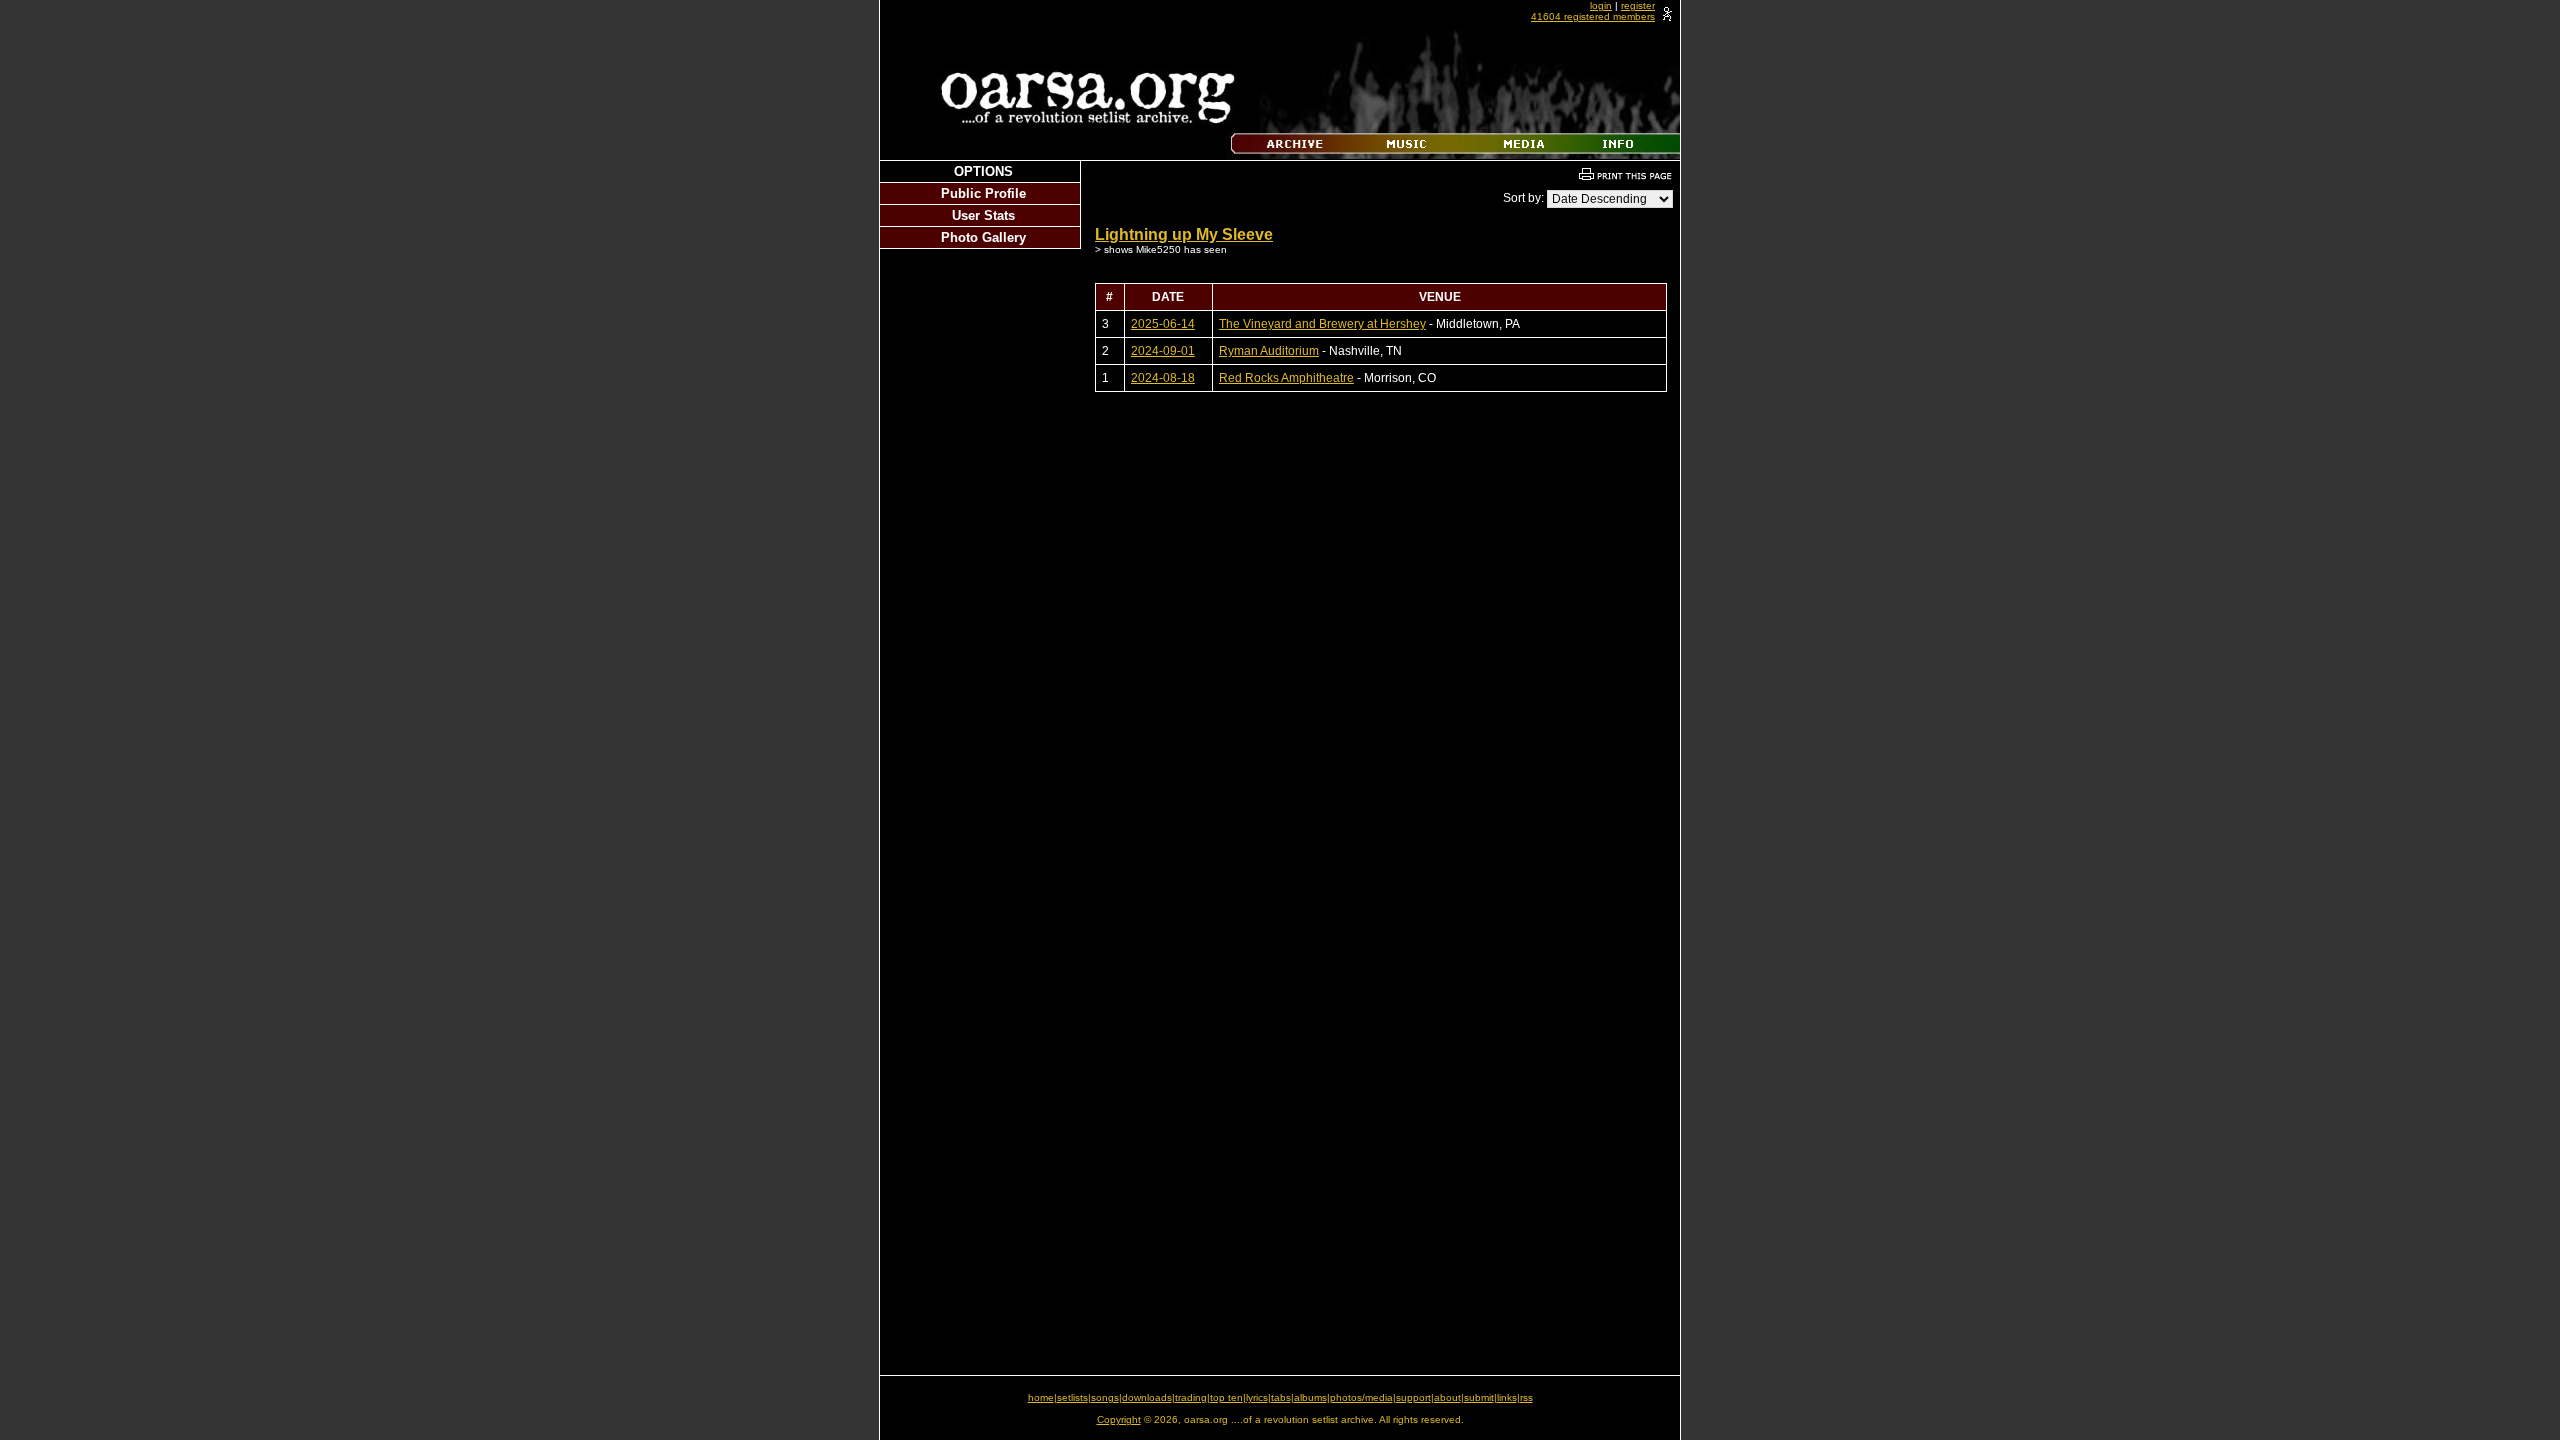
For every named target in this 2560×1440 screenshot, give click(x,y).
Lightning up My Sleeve (1184, 234)
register (1638, 5)
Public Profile (983, 193)
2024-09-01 (1163, 351)
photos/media (1361, 1397)
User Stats (983, 215)
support (1413, 1397)
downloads (1147, 1397)
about (1447, 1397)
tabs (1281, 1397)
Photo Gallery (983, 237)
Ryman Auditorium (1269, 351)
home (1041, 1397)
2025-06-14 (1163, 324)
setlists (1072, 1397)
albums (1310, 1397)
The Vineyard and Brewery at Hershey (1322, 324)
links (1507, 1397)
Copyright (1119, 1419)
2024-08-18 (1163, 378)
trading (1191, 1397)
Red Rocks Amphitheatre (1286, 378)
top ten (1226, 1397)
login (1601, 5)
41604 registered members (1593, 16)
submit (1479, 1397)
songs (1105, 1397)
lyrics (1257, 1397)
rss (1526, 1397)
